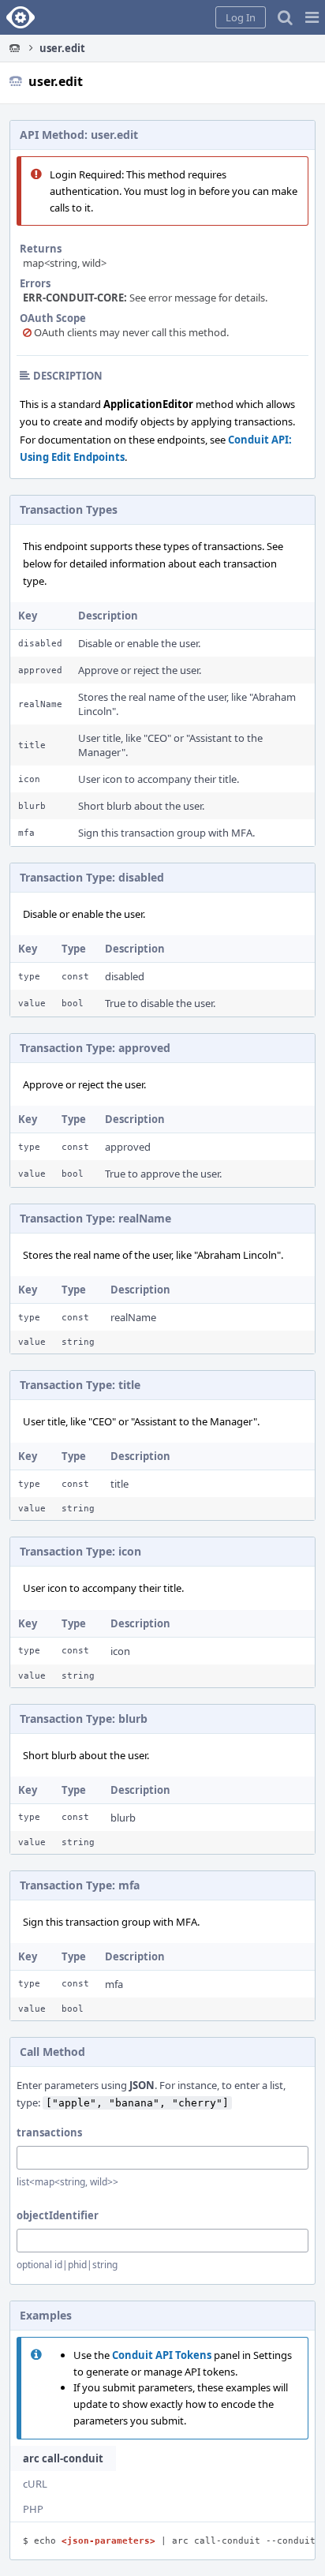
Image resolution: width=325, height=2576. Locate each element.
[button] (312, 17)
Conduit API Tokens (162, 2355)
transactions (49, 2132)
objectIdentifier (58, 2215)
